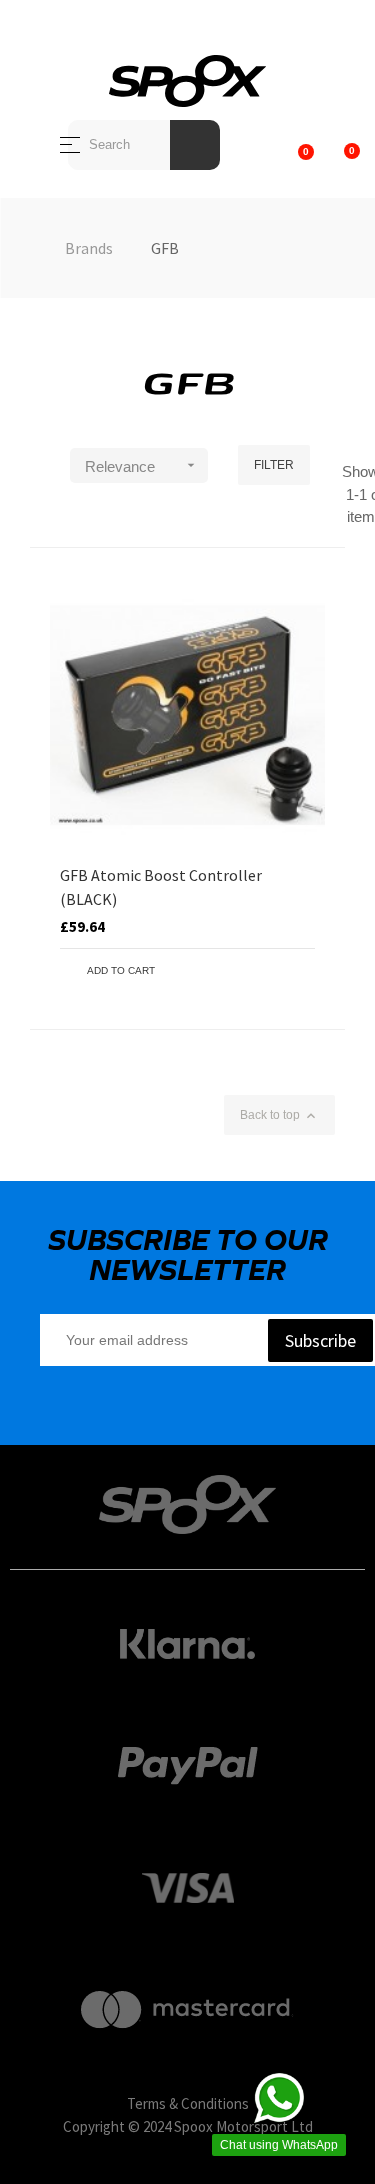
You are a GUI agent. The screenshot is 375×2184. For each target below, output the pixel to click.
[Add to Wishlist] (270, 971)
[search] (195, 145)
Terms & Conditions (188, 2103)
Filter (274, 465)
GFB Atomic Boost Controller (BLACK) (161, 887)
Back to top (279, 1116)
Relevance (142, 466)
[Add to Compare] (300, 971)
